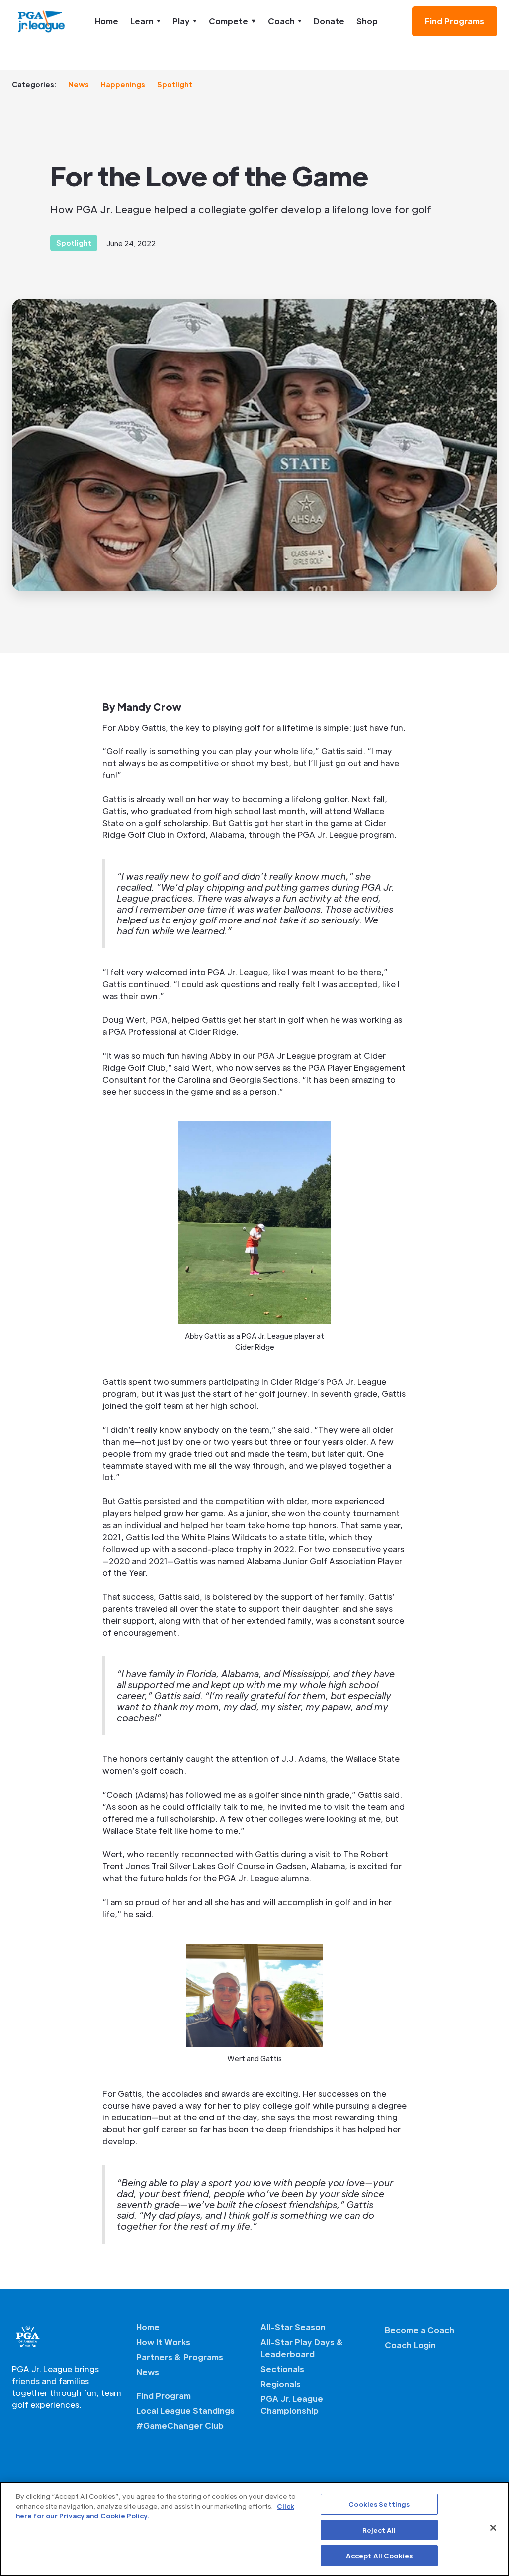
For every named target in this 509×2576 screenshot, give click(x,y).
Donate (329, 21)
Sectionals (282, 2369)
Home (107, 21)
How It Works (163, 2342)
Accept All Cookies (379, 2555)
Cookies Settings (379, 2504)
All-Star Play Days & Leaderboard (302, 2348)
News (79, 84)
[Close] (493, 2528)
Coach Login (410, 2345)
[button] (145, 21)
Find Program (164, 2396)
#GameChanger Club (180, 2426)
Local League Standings (185, 2411)
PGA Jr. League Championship (292, 2405)
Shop (367, 21)
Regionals (281, 2384)
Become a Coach (420, 2330)
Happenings (123, 84)
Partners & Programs (180, 2357)
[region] (254, 2529)
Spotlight (175, 84)
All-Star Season (293, 2327)
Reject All (379, 2530)
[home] (42, 21)
